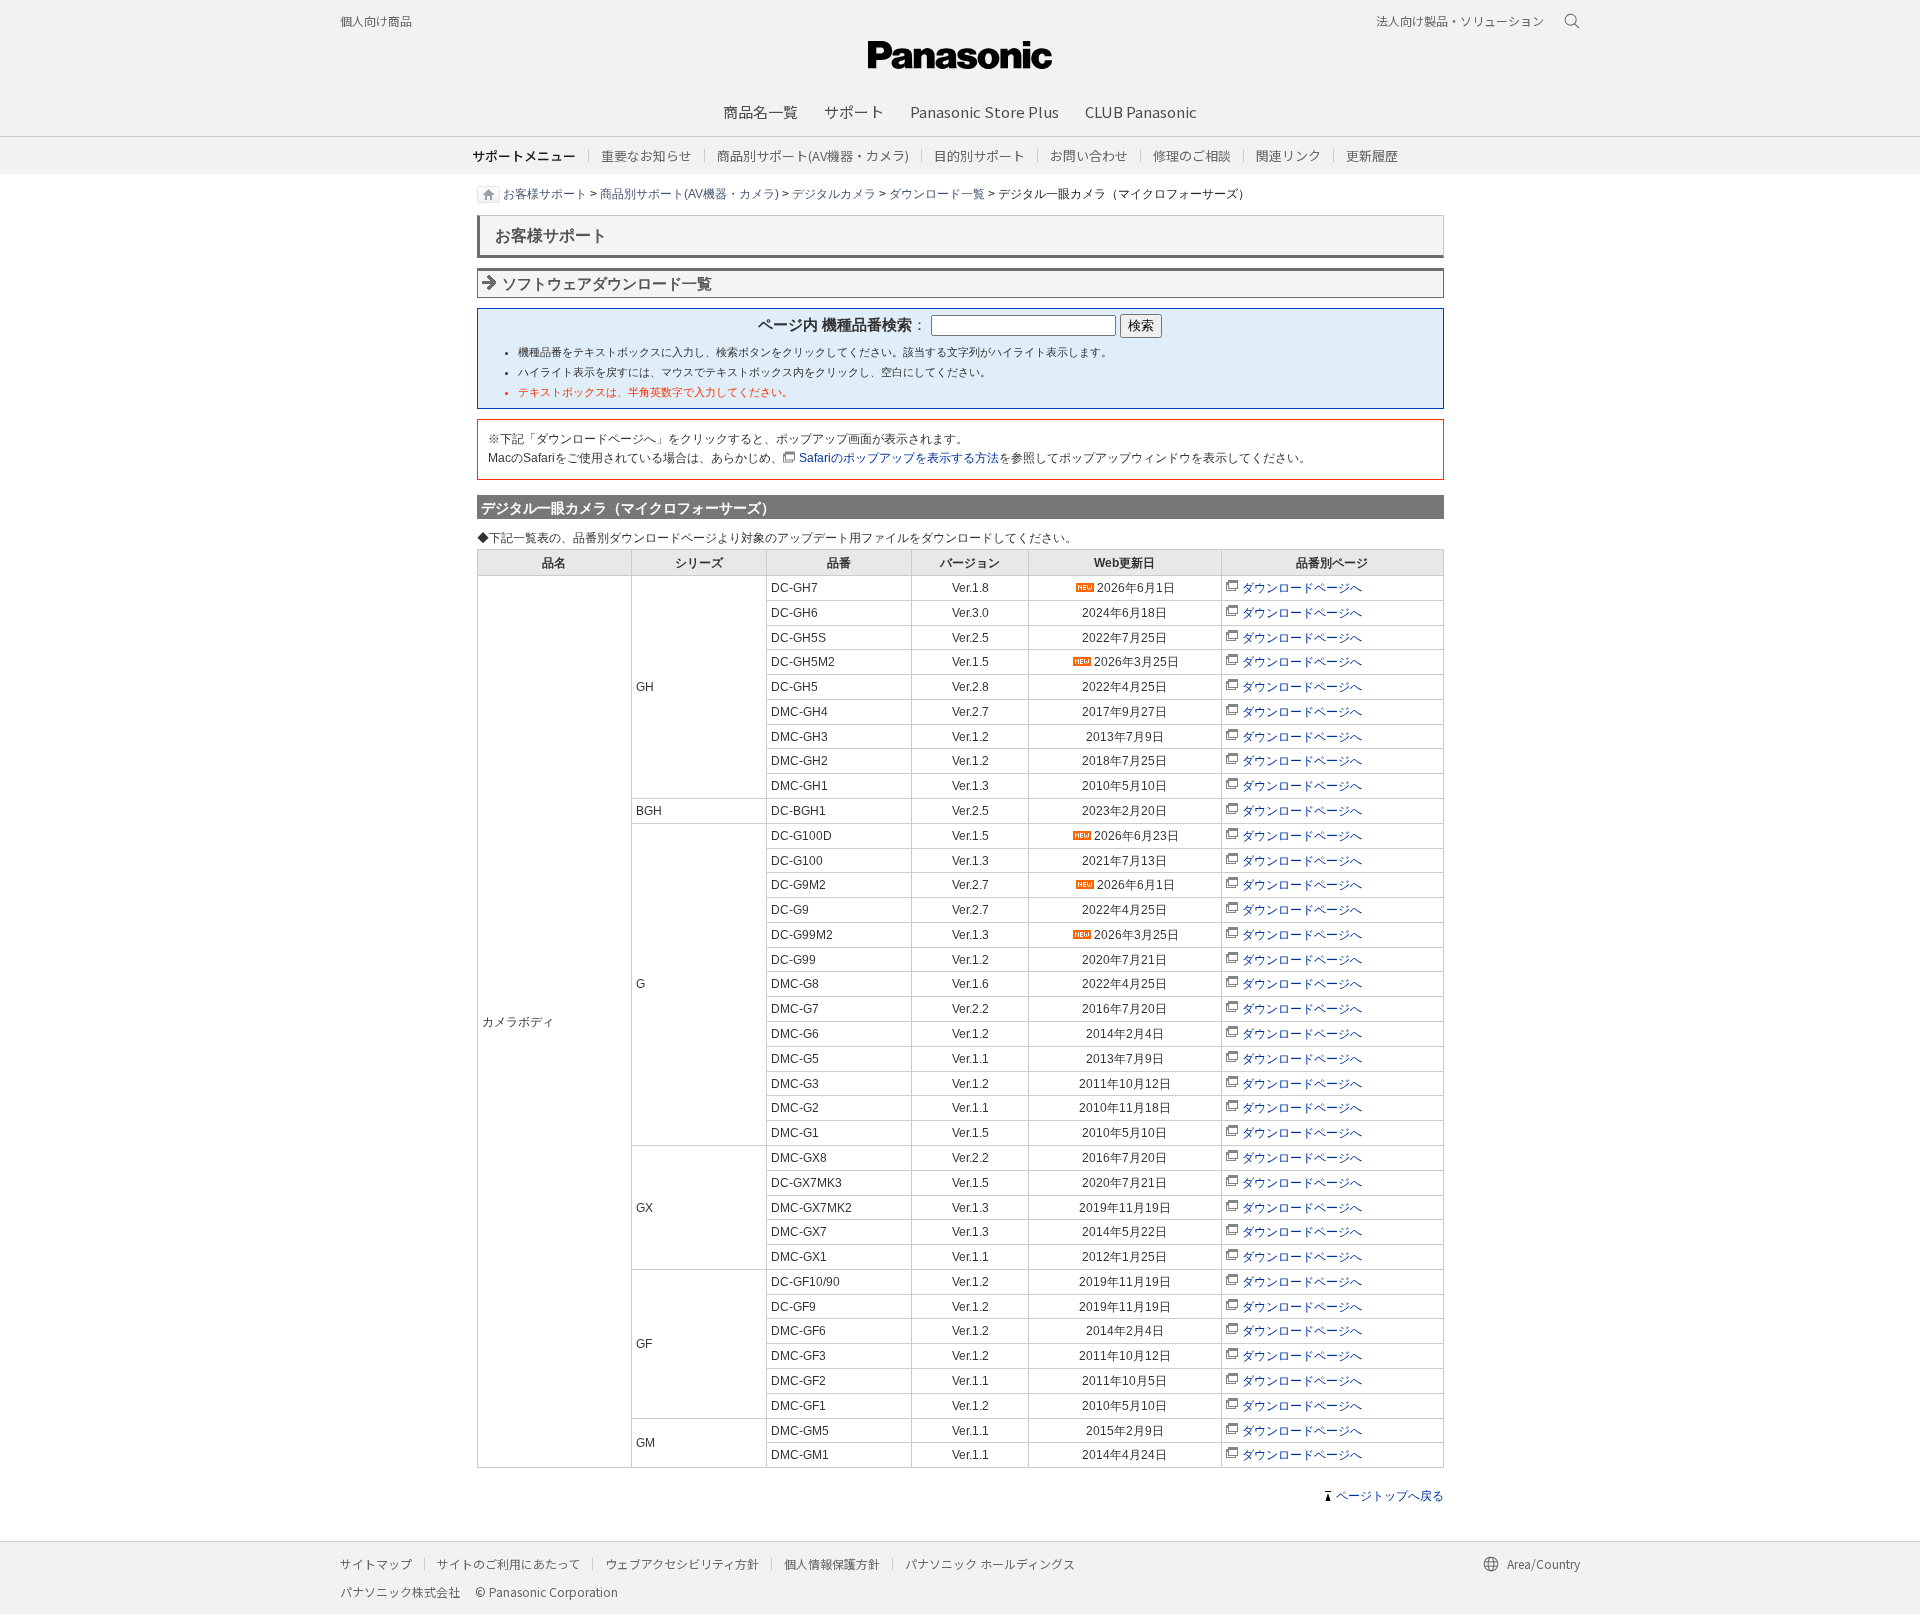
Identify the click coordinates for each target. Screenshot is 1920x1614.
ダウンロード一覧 (937, 193)
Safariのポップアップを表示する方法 (899, 458)
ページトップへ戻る (1390, 1496)
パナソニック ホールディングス (990, 1563)
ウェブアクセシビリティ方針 (682, 1563)
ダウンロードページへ (1302, 588)
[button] (979, 155)
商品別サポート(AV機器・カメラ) (689, 193)
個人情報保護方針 (832, 1563)
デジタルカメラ (834, 193)
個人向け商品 (376, 20)
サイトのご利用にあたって (508, 1563)
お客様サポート (545, 193)
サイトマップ (376, 1563)
